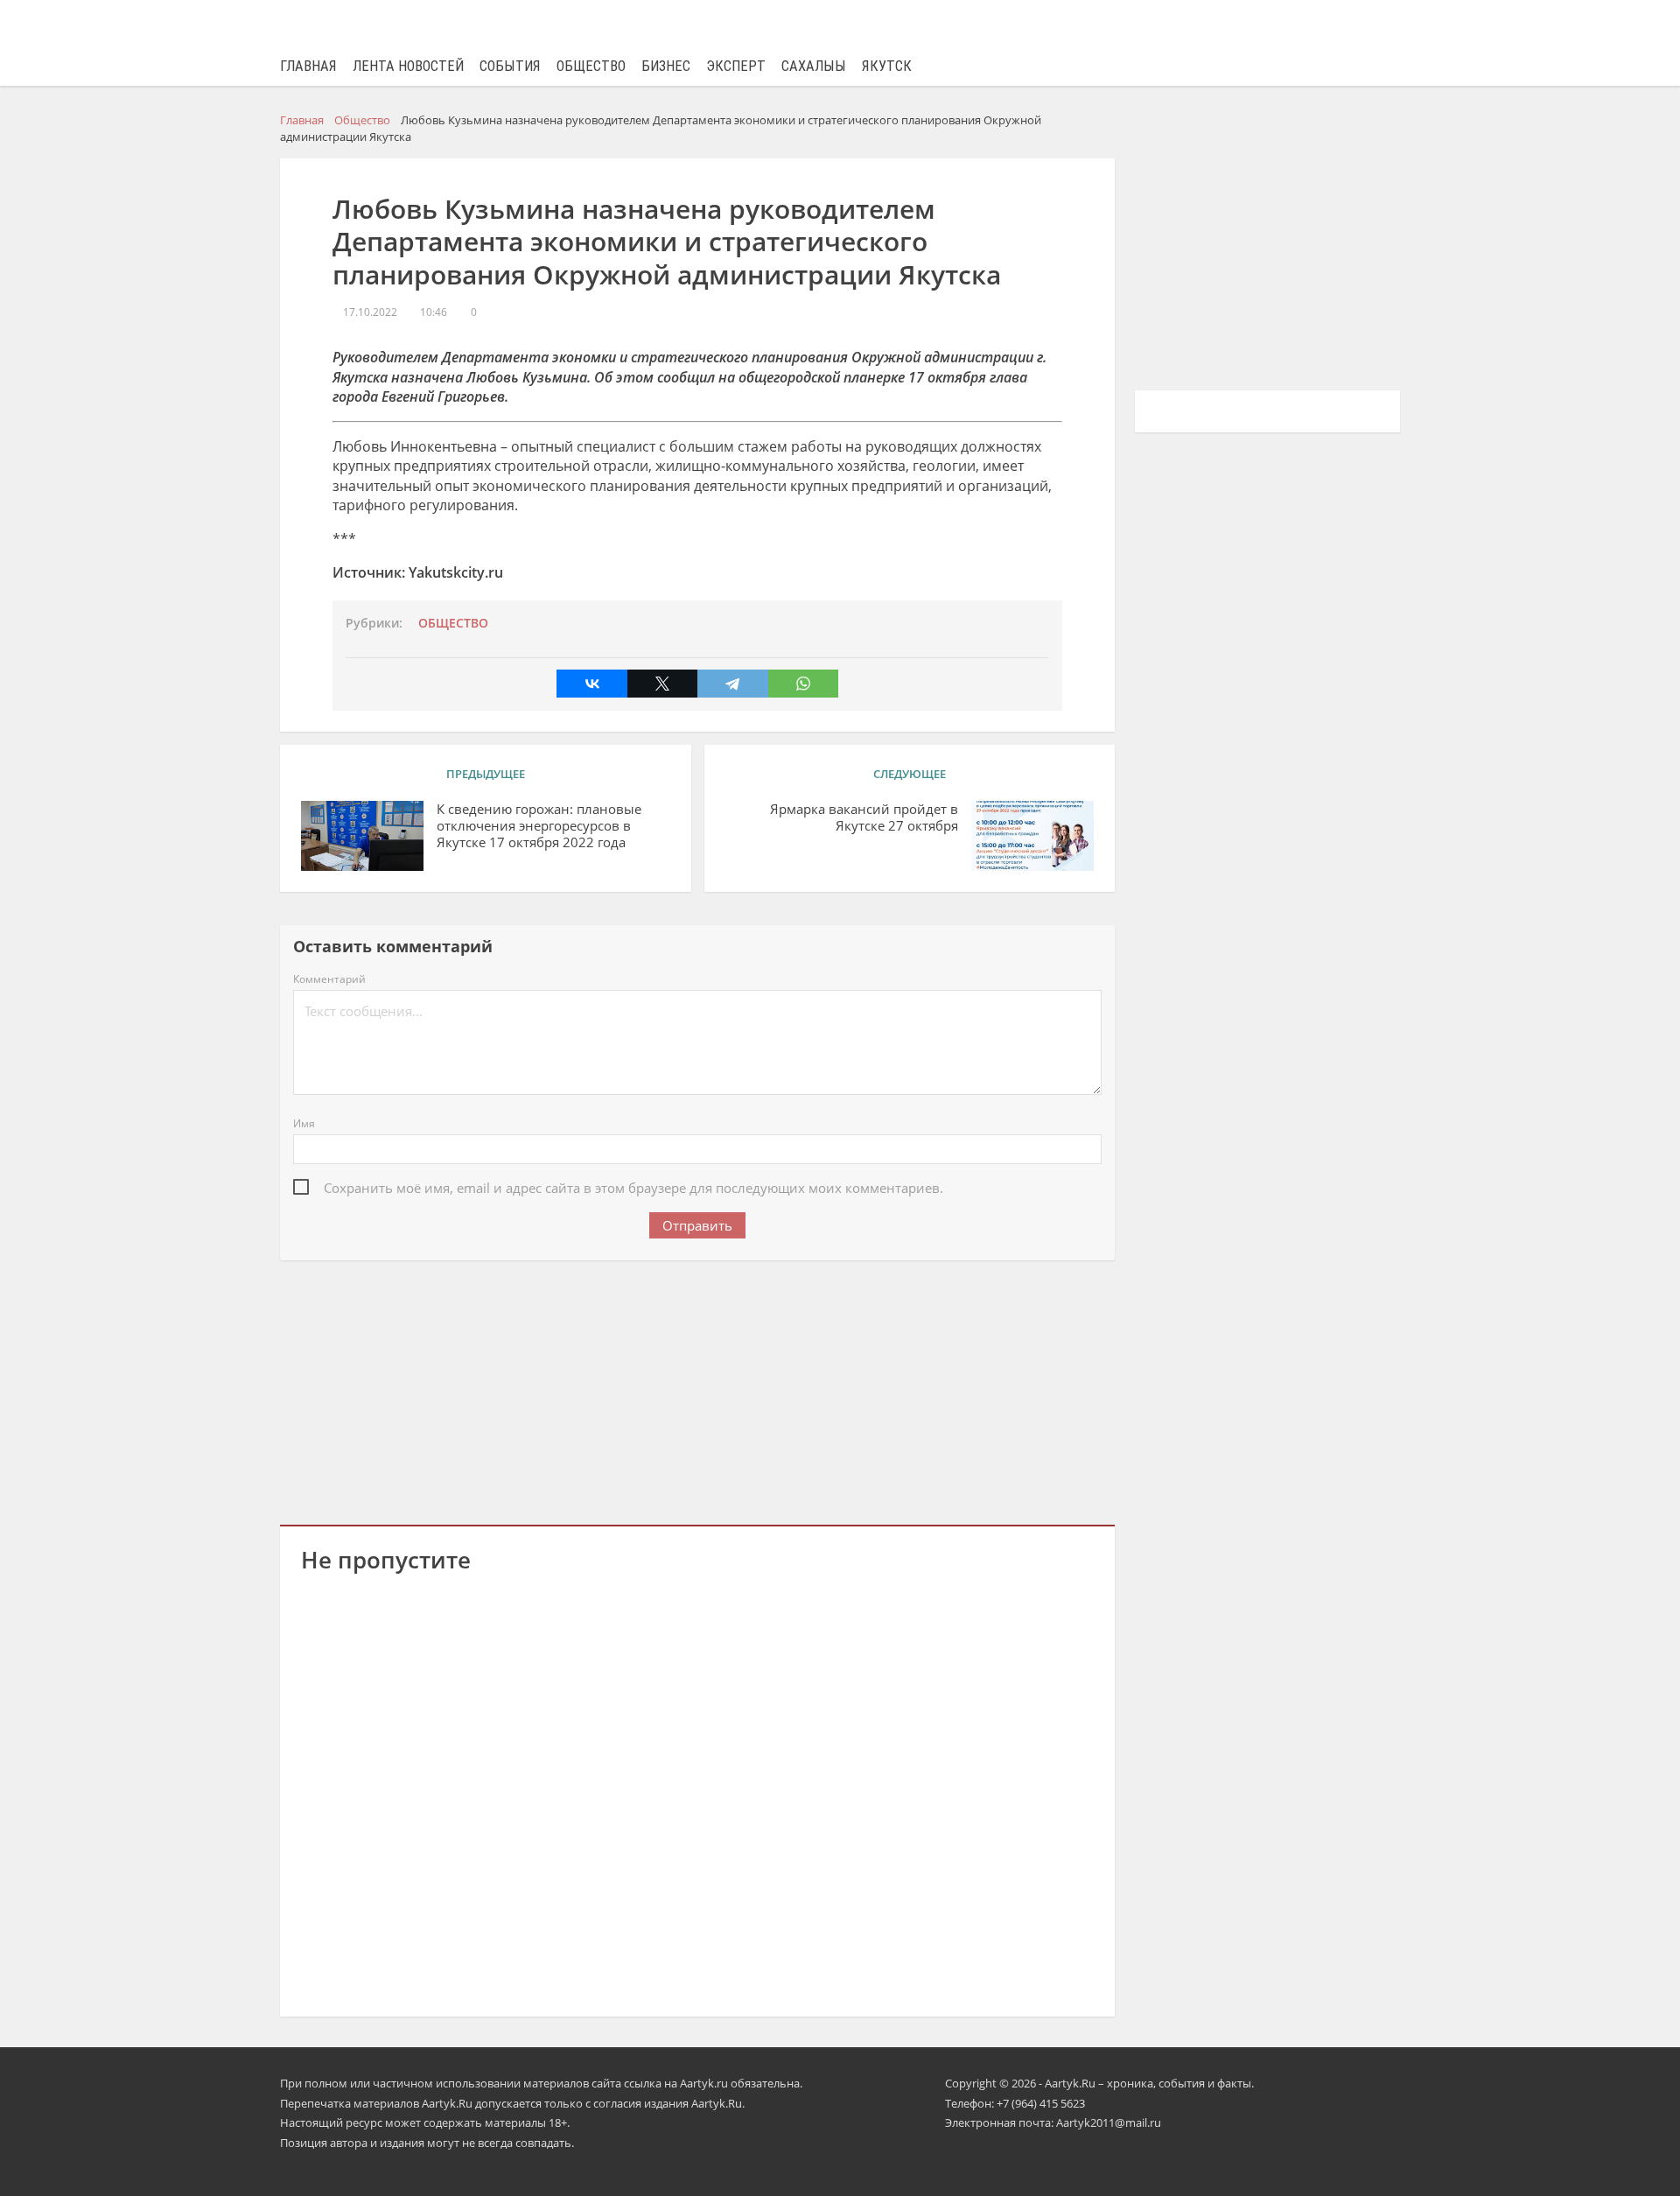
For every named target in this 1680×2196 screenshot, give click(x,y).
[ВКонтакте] (591, 684)
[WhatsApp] (803, 684)
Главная (308, 66)
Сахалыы (814, 66)
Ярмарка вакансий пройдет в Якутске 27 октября (864, 817)
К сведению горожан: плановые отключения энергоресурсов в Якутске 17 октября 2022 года (539, 826)
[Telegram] (732, 684)
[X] (662, 684)
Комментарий (329, 979)
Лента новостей (408, 66)
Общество (591, 66)
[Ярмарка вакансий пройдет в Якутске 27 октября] (1032, 836)
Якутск (887, 66)
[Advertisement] (697, 1389)
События (510, 66)
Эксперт (736, 66)
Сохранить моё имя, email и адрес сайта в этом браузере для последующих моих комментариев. (633, 1188)
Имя (304, 1123)
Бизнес (666, 66)
